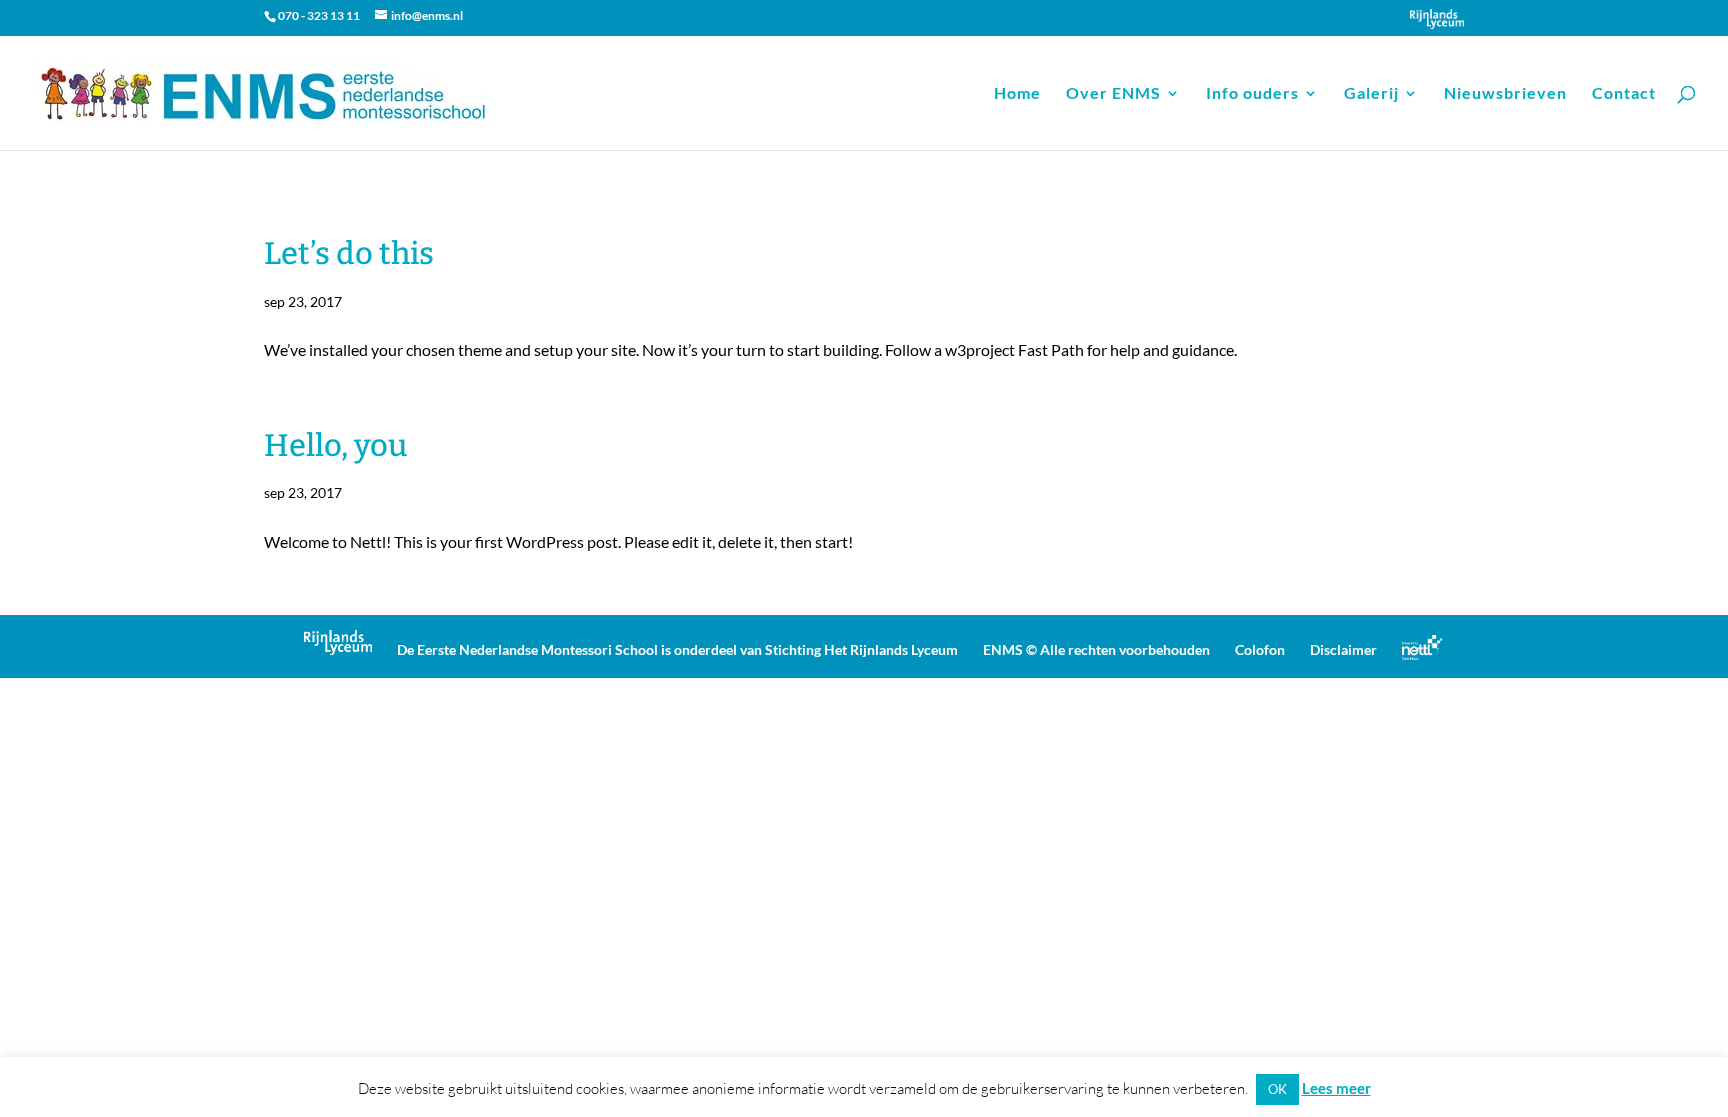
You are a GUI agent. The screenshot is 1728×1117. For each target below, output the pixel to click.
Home (1017, 94)
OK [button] (1277, 1089)
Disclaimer (1343, 649)
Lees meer (1336, 1088)
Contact (1624, 94)
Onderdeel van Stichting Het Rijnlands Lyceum (1437, 19)
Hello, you (335, 445)
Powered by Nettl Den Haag (1422, 647)
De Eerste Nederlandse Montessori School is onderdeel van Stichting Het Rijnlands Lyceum (677, 649)
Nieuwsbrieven (1505, 94)
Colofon (1260, 649)
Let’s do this (349, 253)
